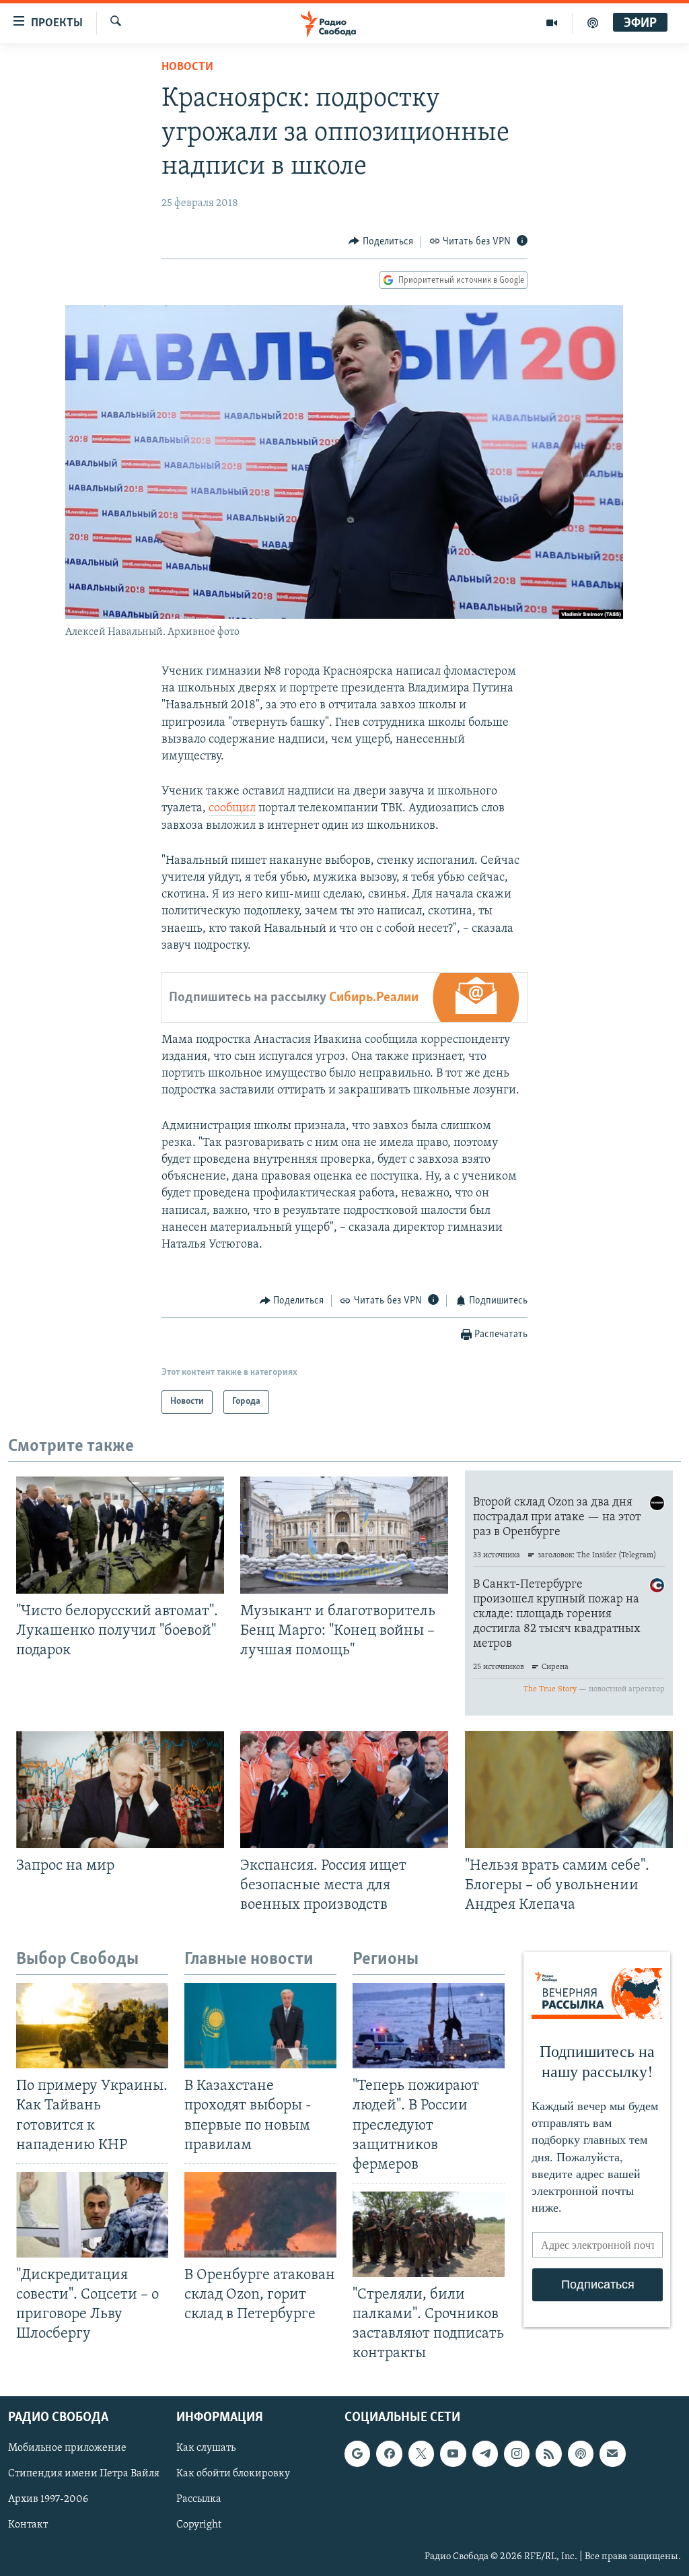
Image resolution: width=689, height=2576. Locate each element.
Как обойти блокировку (233, 2474)
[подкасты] (593, 23)
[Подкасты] (581, 2453)
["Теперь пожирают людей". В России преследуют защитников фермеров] (429, 2026)
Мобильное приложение (67, 2448)
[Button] (381, 242)
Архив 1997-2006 (48, 2499)
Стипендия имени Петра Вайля (84, 2474)
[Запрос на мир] (120, 1790)
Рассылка (199, 2499)
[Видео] (552, 23)
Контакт (28, 2525)
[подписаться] (612, 2453)
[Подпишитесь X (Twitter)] (421, 2453)
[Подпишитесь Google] (357, 2453)
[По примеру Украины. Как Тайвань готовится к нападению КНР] (92, 2026)
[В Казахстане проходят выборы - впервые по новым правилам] (260, 2026)
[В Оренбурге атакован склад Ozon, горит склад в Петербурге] (260, 2215)
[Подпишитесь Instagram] (517, 2453)
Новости (187, 67)
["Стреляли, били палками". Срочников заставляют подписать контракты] (429, 2234)
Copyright (199, 2525)
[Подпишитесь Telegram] (485, 2453)
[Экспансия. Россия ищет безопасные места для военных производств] (344, 1790)
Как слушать (206, 2448)
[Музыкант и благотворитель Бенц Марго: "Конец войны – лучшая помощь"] (344, 1535)
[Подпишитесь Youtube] (453, 2453)
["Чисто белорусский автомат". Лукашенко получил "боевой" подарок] (120, 1535)
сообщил (232, 809)
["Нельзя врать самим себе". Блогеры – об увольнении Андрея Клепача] (569, 1790)
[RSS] (548, 2453)
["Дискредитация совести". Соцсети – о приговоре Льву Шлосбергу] (92, 2215)
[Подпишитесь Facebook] (389, 2453)
